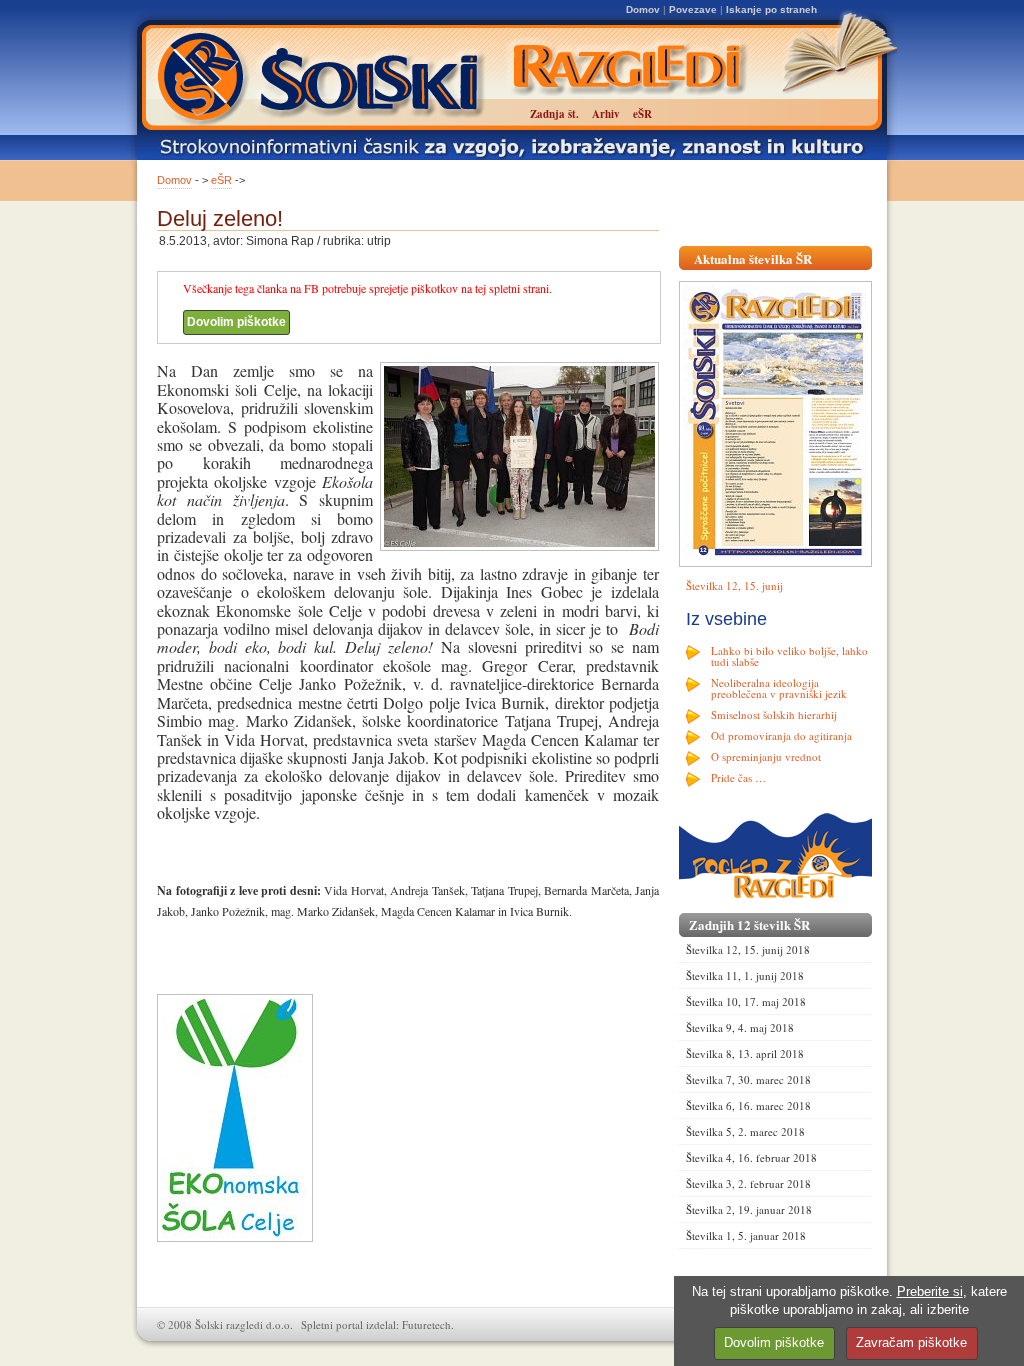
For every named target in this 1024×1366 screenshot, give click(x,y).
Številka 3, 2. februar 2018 (748, 1183)
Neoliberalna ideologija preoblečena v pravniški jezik (779, 688)
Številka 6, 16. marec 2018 (748, 1105)
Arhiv (606, 114)
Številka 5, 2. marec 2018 (745, 1131)
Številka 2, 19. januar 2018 (749, 1209)
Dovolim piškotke (236, 322)
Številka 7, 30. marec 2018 (748, 1079)
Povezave (693, 9)
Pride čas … (738, 777)
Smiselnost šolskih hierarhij (774, 714)
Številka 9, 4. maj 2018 (740, 1027)
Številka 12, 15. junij (734, 585)
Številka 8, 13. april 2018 (745, 1053)
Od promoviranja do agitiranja (781, 735)
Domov (643, 9)
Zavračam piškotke (911, 1342)
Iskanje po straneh (771, 9)
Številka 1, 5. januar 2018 (746, 1235)
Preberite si (930, 1291)
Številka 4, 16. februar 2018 (751, 1157)
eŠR (221, 180)
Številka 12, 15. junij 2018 (748, 949)
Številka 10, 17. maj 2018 (746, 1001)
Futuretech (426, 1324)
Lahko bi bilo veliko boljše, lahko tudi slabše (789, 656)
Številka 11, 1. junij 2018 (745, 975)
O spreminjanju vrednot (766, 756)
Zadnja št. (554, 114)
